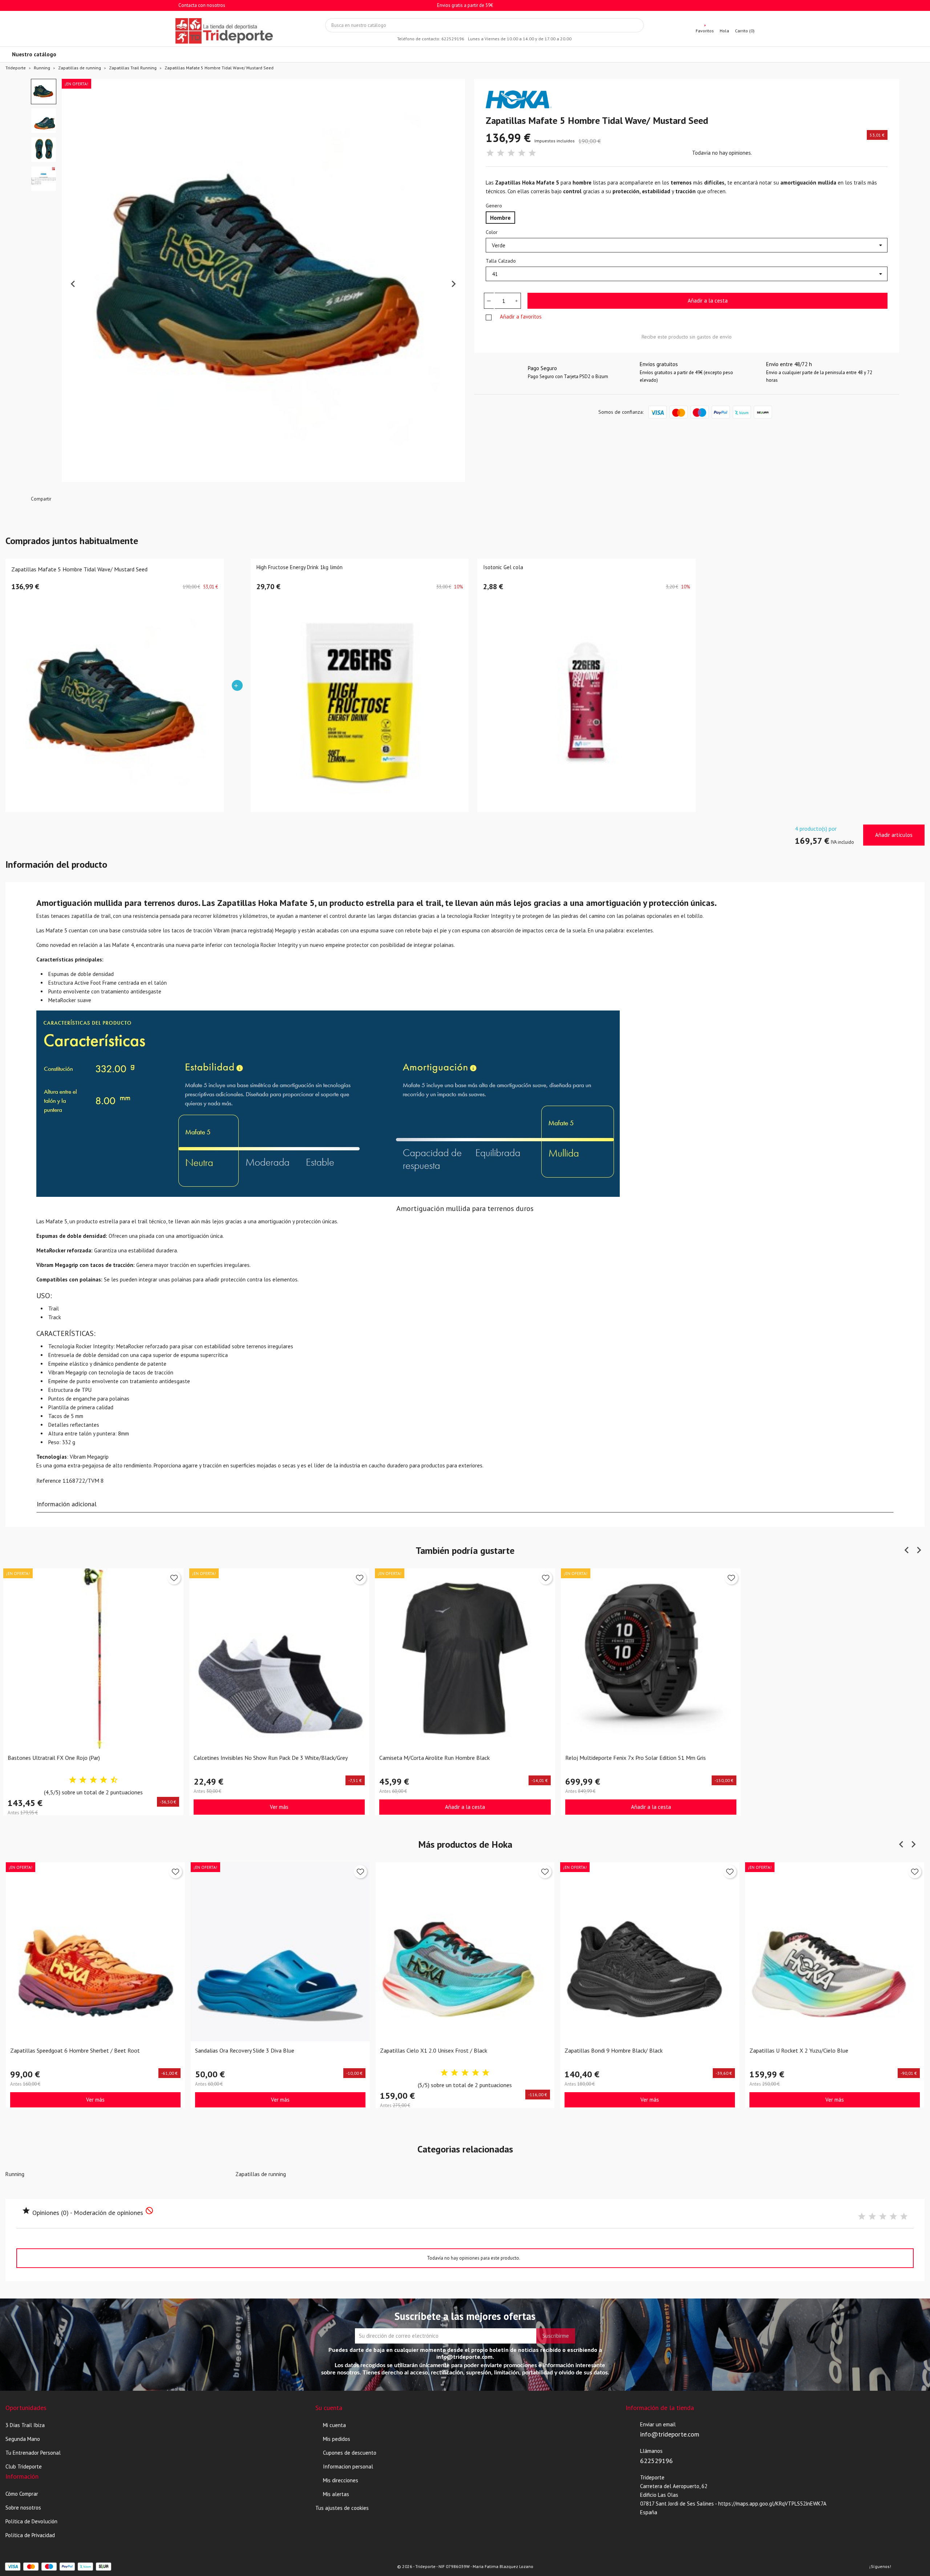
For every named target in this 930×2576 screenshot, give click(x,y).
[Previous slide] (73, 284)
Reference (49, 1481)
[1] (490, 153)
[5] (532, 153)
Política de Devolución (31, 2521)
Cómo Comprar (22, 2494)
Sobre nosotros (23, 2508)
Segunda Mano (23, 2439)
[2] (501, 153)
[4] (522, 153)
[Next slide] (453, 284)
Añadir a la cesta (708, 301)
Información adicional (67, 1504)
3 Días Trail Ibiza (25, 2425)
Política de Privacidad (30, 2535)
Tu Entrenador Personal (33, 2453)
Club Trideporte (24, 2466)
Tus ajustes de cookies (342, 2508)
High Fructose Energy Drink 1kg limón (300, 568)
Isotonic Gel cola (503, 568)
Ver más (279, 1807)
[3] (511, 153)
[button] (44, 92)
